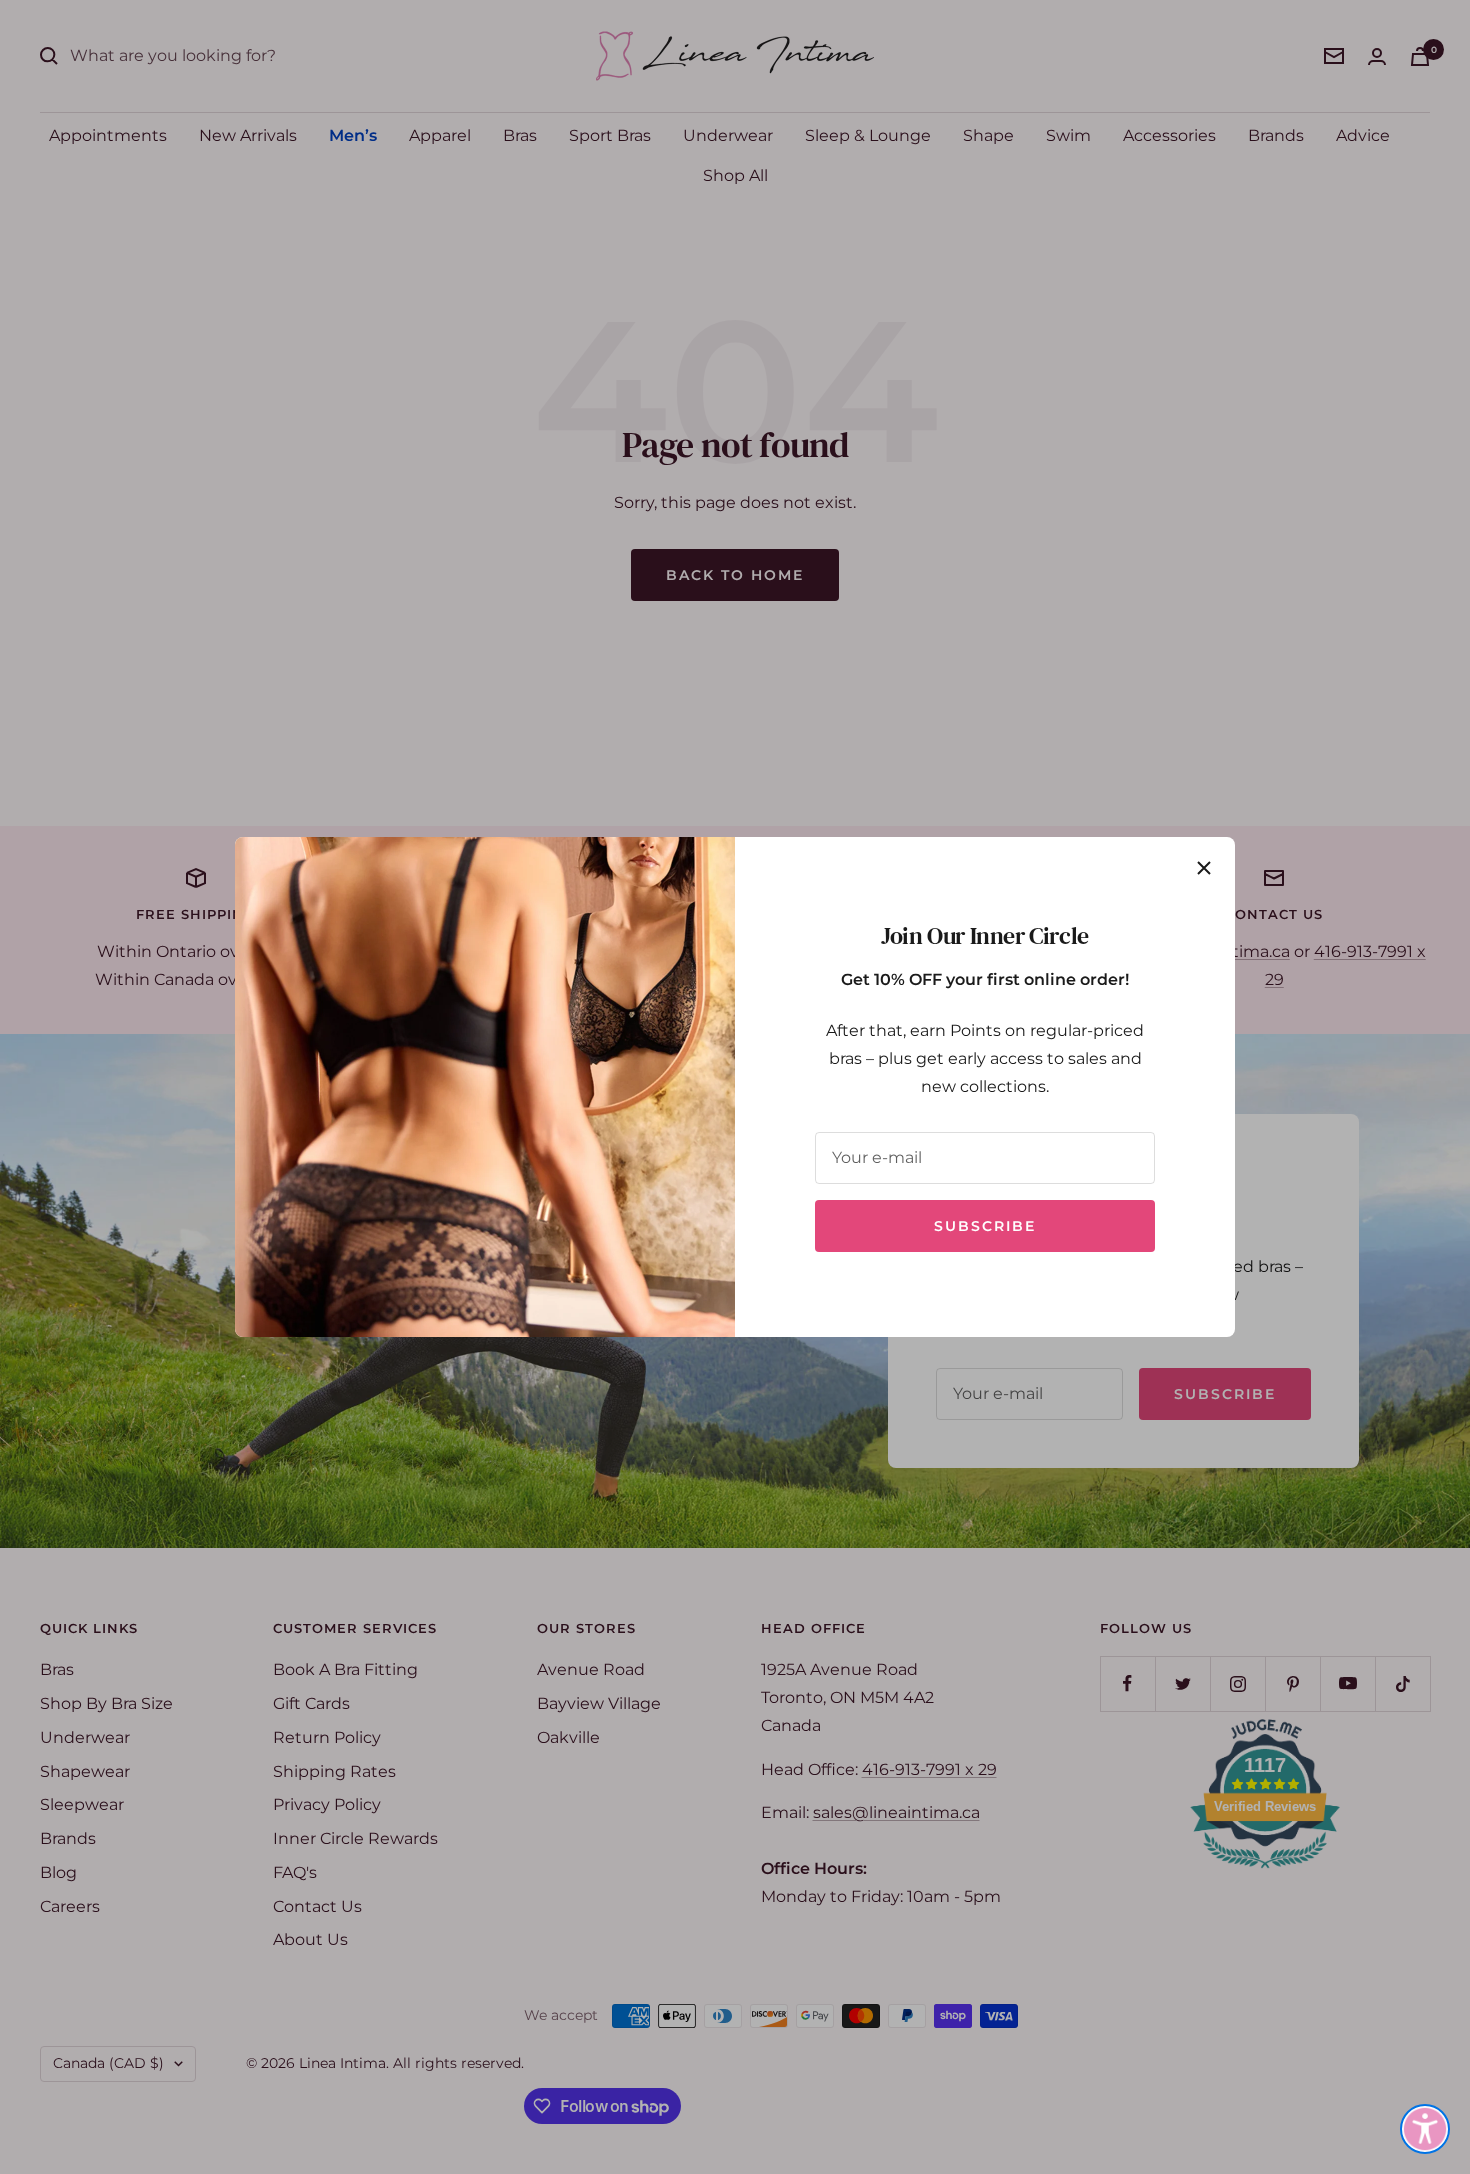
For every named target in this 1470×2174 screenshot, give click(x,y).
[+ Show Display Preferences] (1425, 2129)
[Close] (1204, 868)
